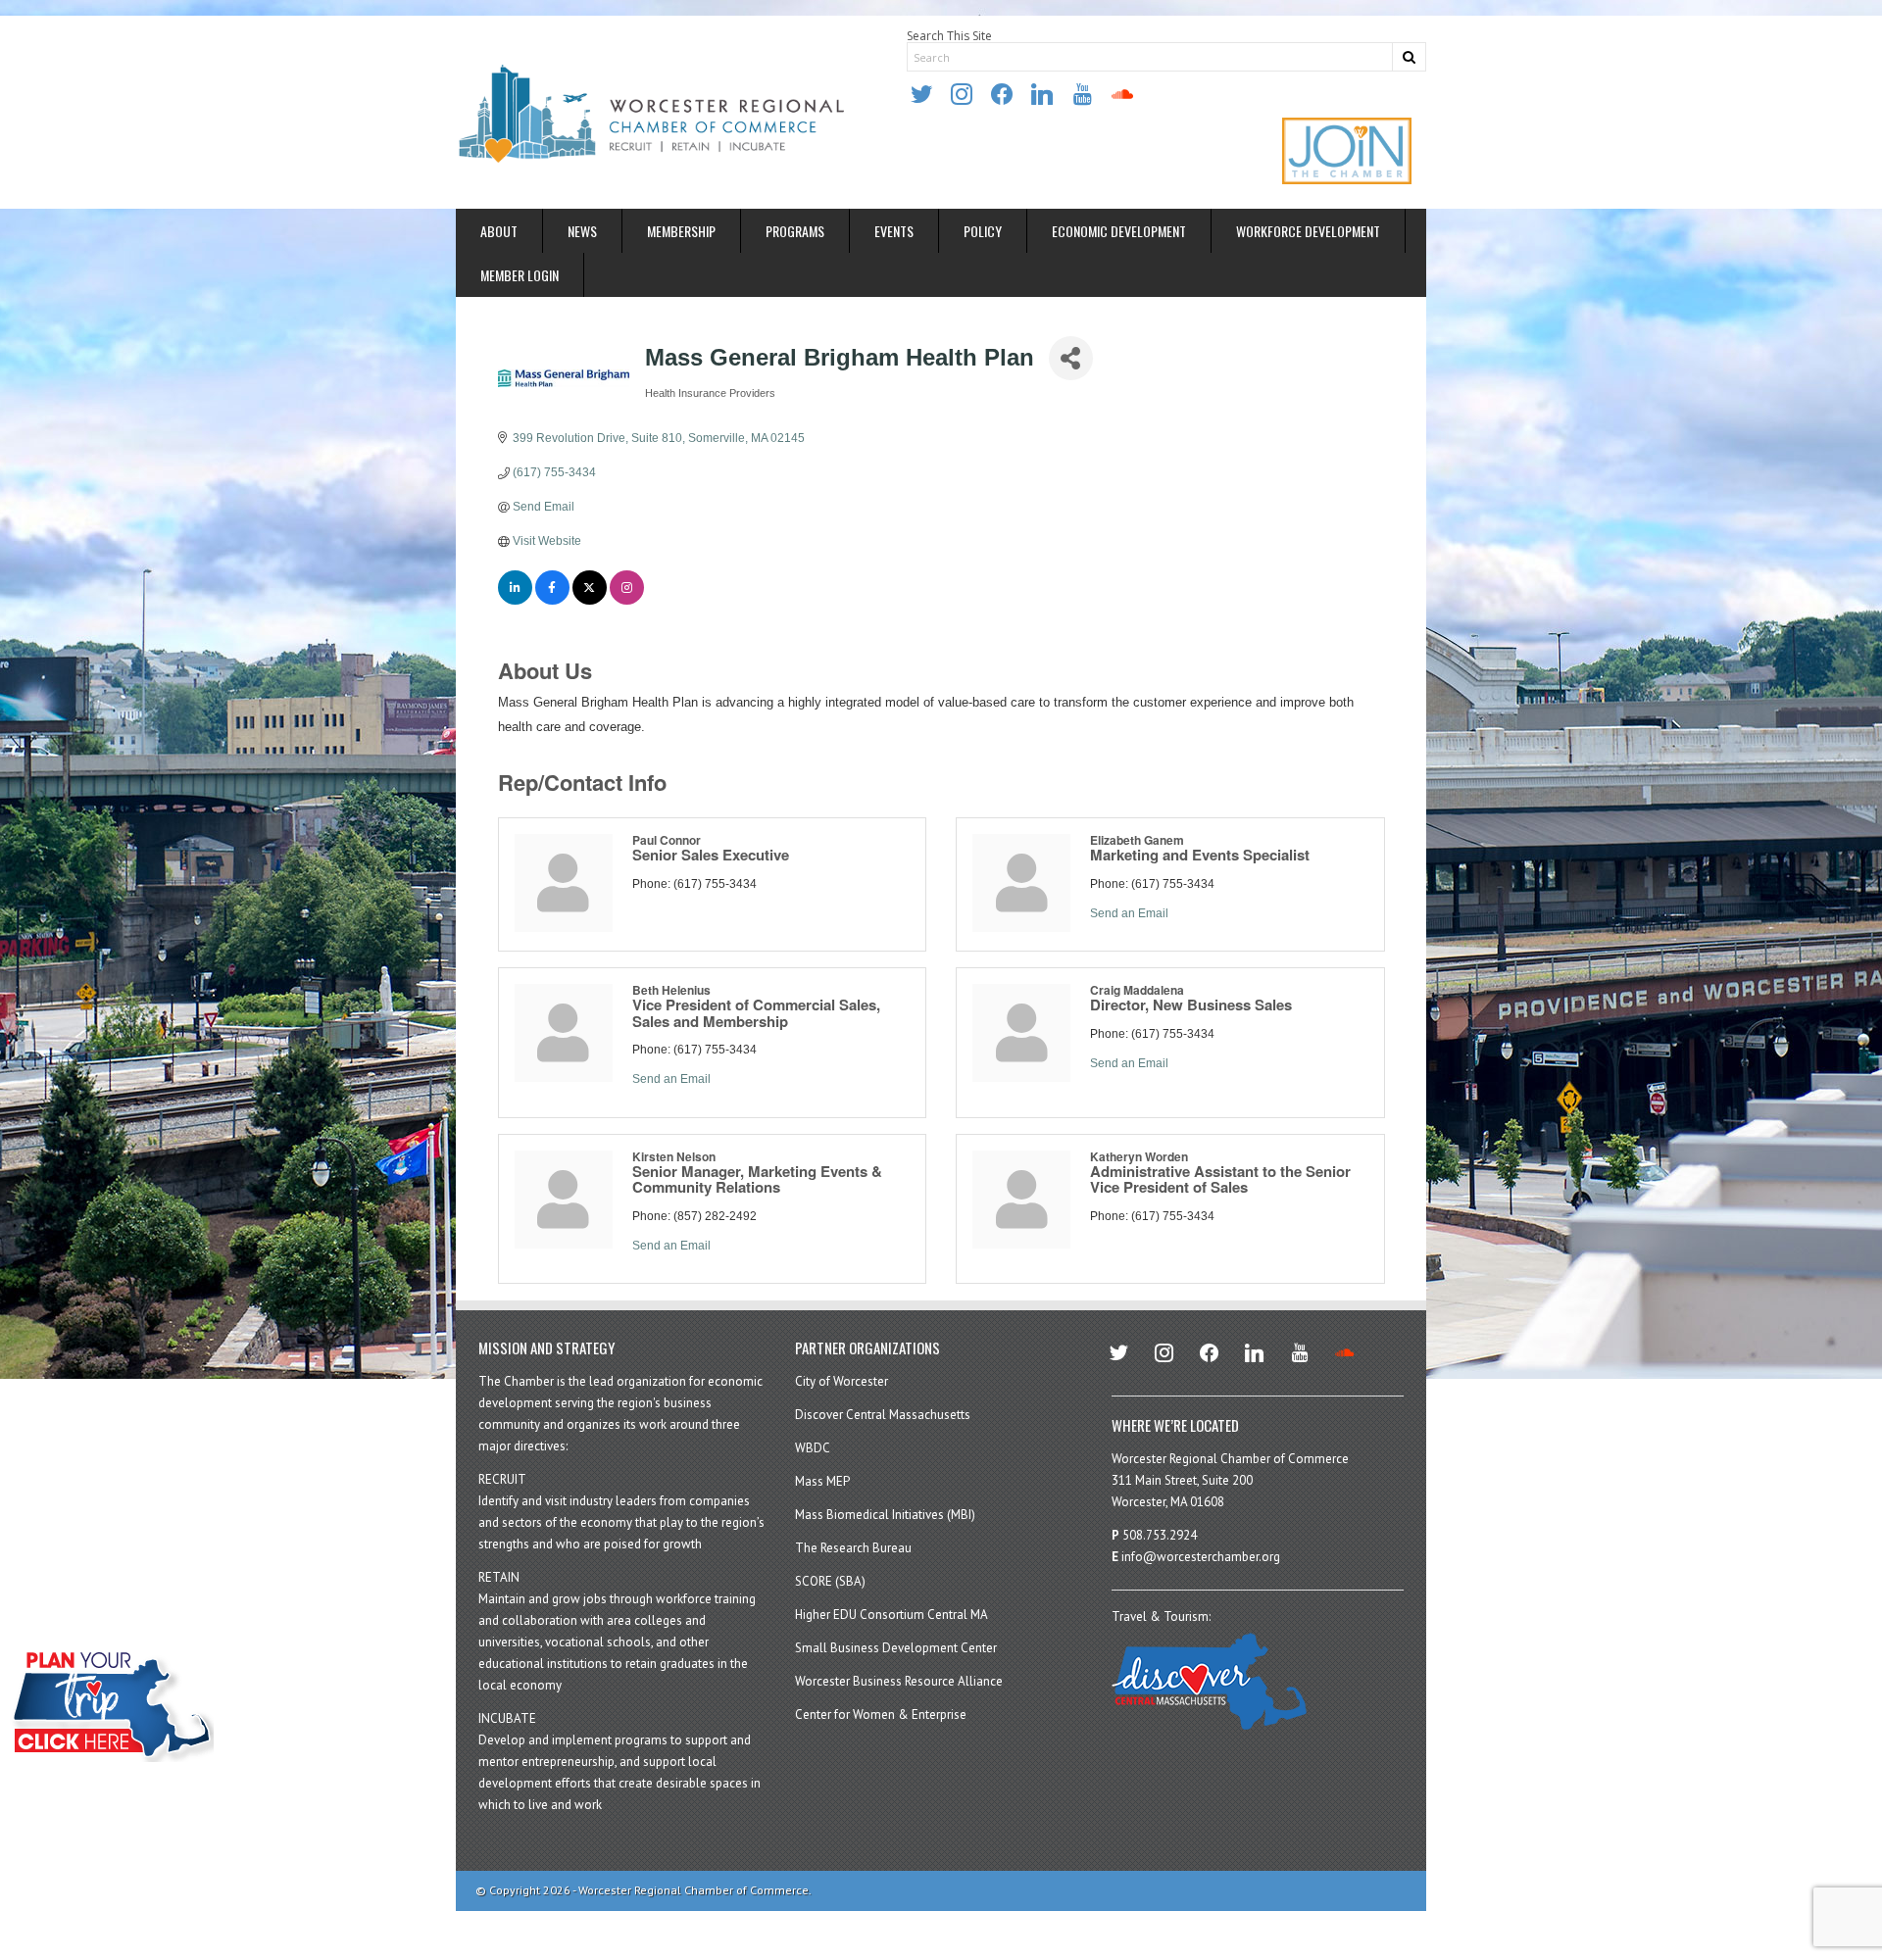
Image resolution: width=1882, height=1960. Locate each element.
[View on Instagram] (627, 601)
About (499, 231)
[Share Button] (1071, 358)
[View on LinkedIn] (515, 601)
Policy (983, 231)
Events (894, 231)
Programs (795, 231)
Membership (681, 231)
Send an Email (1129, 913)
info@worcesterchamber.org (1201, 1557)
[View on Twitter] (590, 601)
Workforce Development (1308, 231)
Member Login (520, 275)
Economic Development (1119, 231)
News (582, 231)
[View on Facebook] (552, 601)
